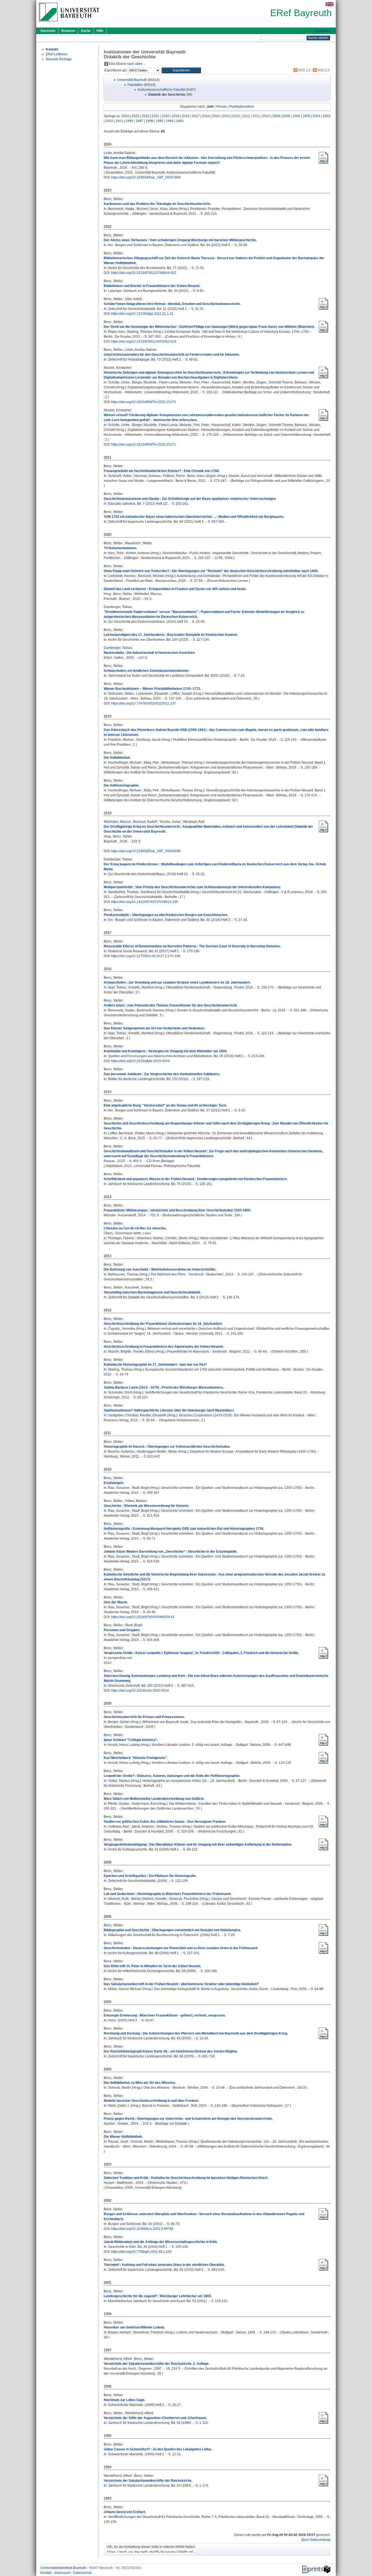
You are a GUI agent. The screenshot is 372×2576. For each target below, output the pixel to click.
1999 (129, 121)
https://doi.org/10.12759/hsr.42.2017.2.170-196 (146, 956)
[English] (330, 4)
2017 (196, 116)
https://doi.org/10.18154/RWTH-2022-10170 (144, 402)
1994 (170, 121)
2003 (327, 116)
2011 (256, 116)
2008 (286, 116)
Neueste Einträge (59, 59)
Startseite (48, 31)
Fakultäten (135, 85)
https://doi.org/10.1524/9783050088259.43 (143, 1617)
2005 (306, 116)
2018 (186, 116)
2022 (145, 116)
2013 (236, 116)
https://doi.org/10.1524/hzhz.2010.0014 (140, 1691)
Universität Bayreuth (132, 80)
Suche (86, 31)
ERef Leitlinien (57, 54)
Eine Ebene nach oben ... (127, 64)
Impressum (63, 2573)
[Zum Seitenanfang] (316, 2540)
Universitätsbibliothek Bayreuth (64, 2568)
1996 (150, 121)
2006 (296, 116)
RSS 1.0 (304, 70)
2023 (135, 116)
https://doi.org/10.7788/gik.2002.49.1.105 (141, 2252)
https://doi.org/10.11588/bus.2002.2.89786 (142, 2229)
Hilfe (100, 31)
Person (222, 107)
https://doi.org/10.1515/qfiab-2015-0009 (140, 1061)
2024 (125, 116)
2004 (316, 116)
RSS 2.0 (323, 70)
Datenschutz (83, 2573)
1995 (160, 121)
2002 (109, 121)
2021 (155, 116)
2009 (276, 116)
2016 (206, 116)
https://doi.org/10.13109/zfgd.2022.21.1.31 (142, 314)
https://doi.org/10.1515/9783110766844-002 (144, 273)
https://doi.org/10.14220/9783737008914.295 (145, 902)
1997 (139, 121)
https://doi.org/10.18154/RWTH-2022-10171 (144, 445)
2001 (119, 121)
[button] (181, 70)
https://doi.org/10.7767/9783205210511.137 (144, 703)
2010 (266, 116)
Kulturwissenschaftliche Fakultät (161, 90)
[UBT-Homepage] (69, 23)
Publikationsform (242, 107)
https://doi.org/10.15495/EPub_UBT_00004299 (146, 851)
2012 (246, 116)
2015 (216, 116)
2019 (176, 116)
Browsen (68, 31)
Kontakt (46, 2573)
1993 (180, 121)
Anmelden (323, 31)
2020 (166, 116)
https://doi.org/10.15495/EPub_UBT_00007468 (146, 177)
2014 (226, 116)
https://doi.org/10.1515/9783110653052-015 (144, 341)
